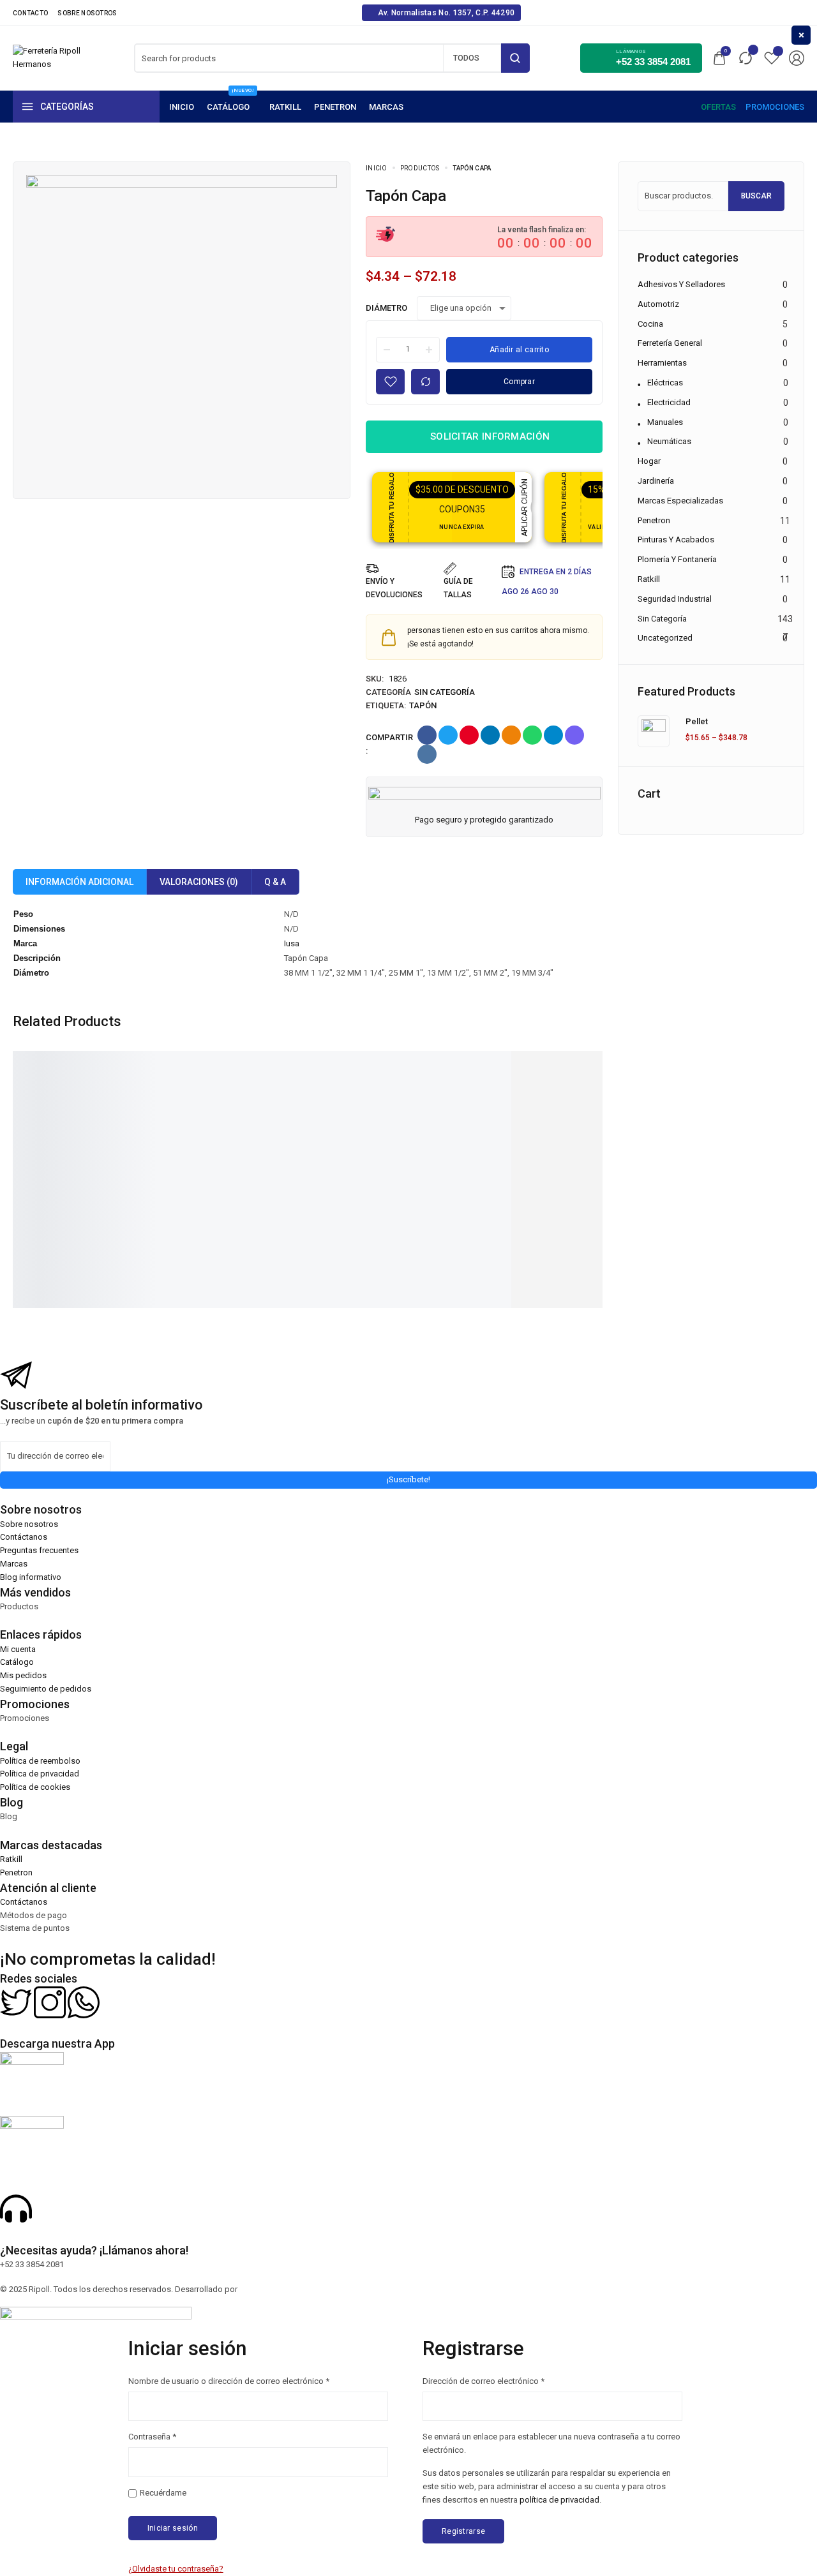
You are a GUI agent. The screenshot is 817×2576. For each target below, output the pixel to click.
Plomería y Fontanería (677, 559)
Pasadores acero (582, 1178)
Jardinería (656, 481)
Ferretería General (670, 343)
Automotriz (658, 304)
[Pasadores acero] (595, 1107)
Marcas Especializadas (680, 501)
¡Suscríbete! (408, 1479)
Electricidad (669, 402)
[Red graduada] (202, 1107)
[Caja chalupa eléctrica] (333, 1107)
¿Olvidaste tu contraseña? (176, 2569)
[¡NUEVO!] (232, 107)
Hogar (649, 461)
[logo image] (48, 57)
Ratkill (649, 579)
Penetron (654, 520)
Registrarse (463, 2531)
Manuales (665, 422)
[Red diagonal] (464, 1107)
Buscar (756, 196)
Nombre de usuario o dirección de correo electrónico (229, 2380)
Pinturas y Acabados (676, 540)
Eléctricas (665, 383)
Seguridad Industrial (675, 599)
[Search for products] (515, 58)
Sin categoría (445, 692)
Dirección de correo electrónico (483, 2380)
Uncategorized (665, 638)
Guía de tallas (458, 588)
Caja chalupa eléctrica (331, 1178)
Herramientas (662, 363)
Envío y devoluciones (394, 588)
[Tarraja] (71, 1107)
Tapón (423, 705)
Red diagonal (443, 1178)
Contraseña (152, 2436)
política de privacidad (559, 2500)
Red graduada (184, 1178)
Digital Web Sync (271, 2289)
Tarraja (38, 1178)
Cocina (650, 324)
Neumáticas (669, 441)
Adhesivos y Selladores (681, 284)
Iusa (292, 943)
